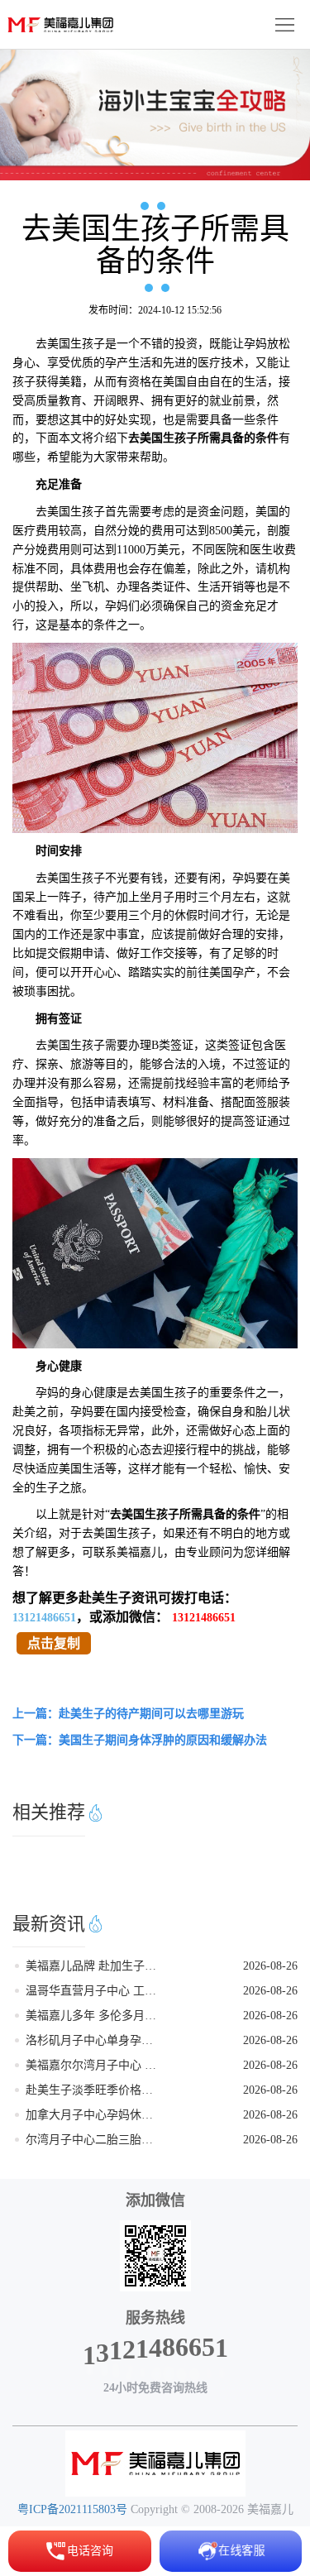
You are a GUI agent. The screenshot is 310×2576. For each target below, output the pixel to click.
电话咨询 (90, 2551)
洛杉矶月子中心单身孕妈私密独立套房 (94, 2040)
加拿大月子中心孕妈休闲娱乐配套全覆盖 (94, 2115)
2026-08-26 (270, 1966)
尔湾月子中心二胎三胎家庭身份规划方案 (94, 2140)
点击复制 (54, 1643)
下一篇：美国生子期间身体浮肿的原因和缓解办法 (140, 1740)
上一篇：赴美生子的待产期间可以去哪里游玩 (128, 1714)
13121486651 (44, 1618)
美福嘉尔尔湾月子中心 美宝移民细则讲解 (94, 2065)
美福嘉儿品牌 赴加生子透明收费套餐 (94, 1966)
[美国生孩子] (155, 2463)
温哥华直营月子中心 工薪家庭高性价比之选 (94, 1991)
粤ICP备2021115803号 (72, 2509)
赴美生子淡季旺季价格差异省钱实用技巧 (94, 2090)
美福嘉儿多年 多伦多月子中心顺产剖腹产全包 (94, 2016)
